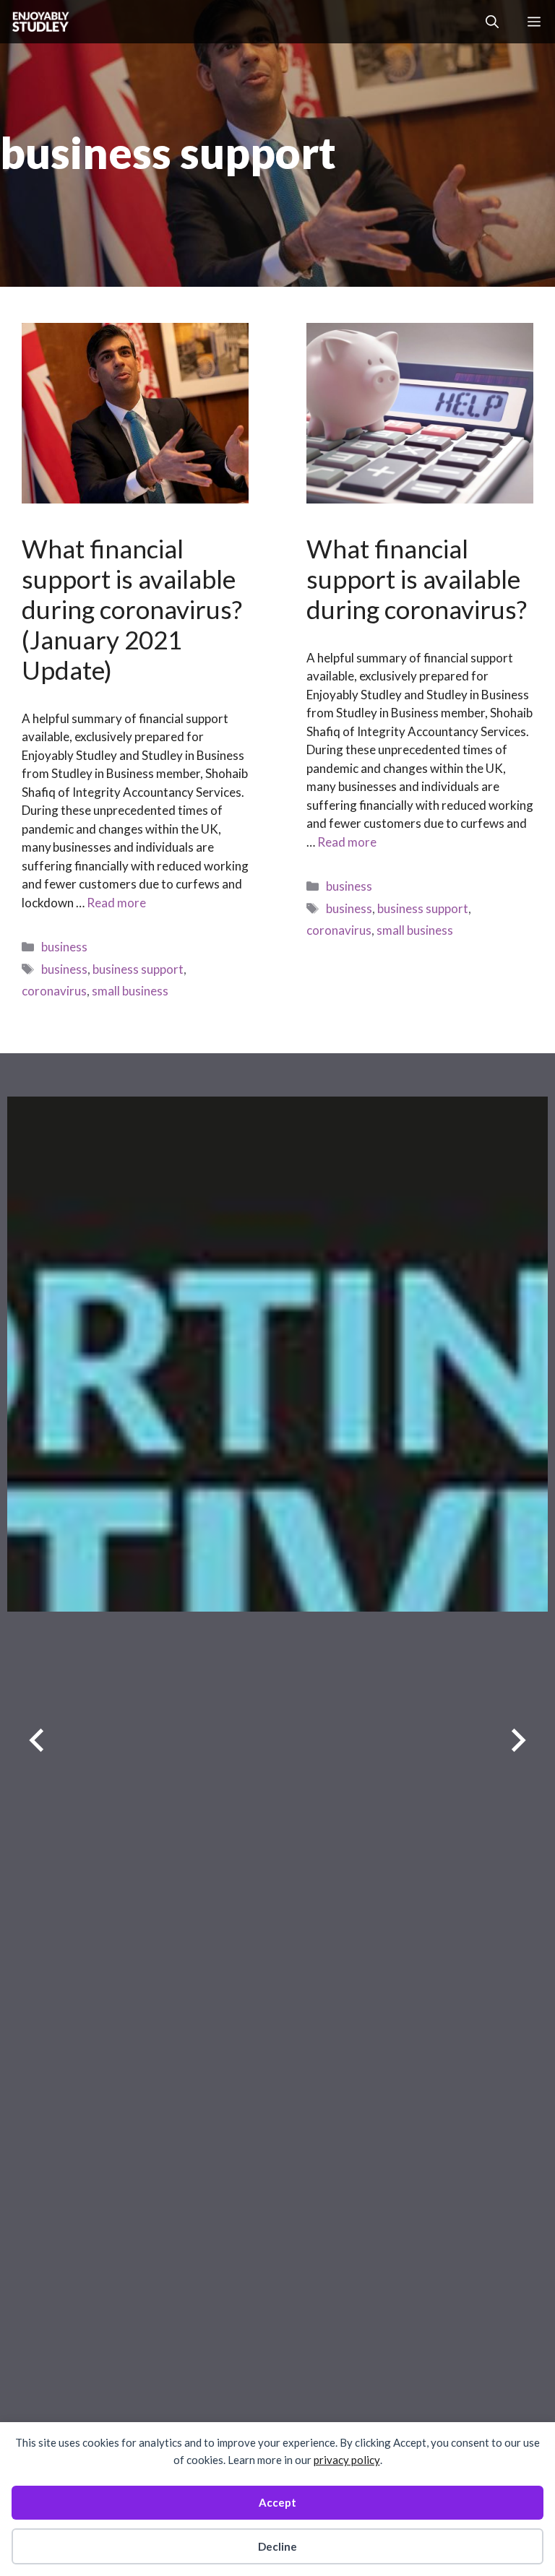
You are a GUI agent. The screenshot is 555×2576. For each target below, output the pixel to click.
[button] (492, 22)
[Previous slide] (36, 1741)
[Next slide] (519, 1741)
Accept (277, 2502)
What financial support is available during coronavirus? (417, 579)
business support (138, 969)
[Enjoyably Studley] (39, 22)
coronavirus (54, 991)
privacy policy (347, 2460)
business (64, 947)
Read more (116, 903)
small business (130, 991)
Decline (277, 2546)
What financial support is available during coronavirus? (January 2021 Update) (132, 609)
